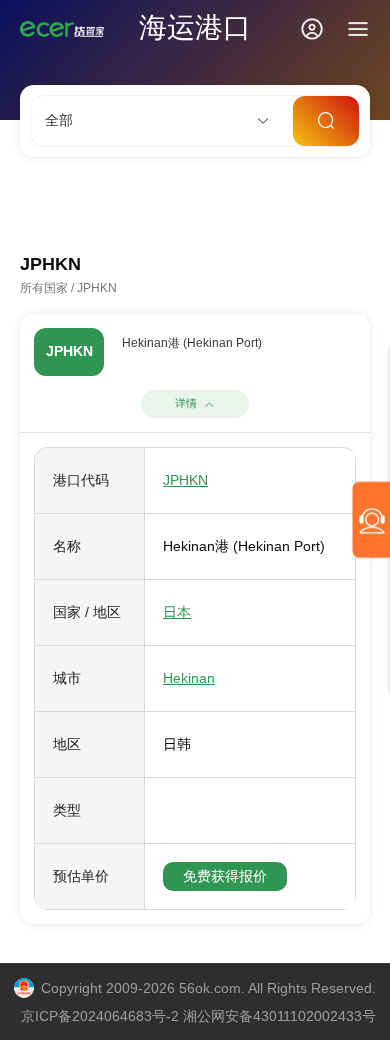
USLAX (247, 203)
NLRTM (319, 203)
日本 (177, 612)
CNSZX (178, 203)
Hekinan (189, 678)
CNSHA (43, 203)
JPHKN (185, 480)
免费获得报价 (225, 876)
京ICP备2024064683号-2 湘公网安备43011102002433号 (198, 1016)
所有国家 (44, 288)
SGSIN (110, 203)
